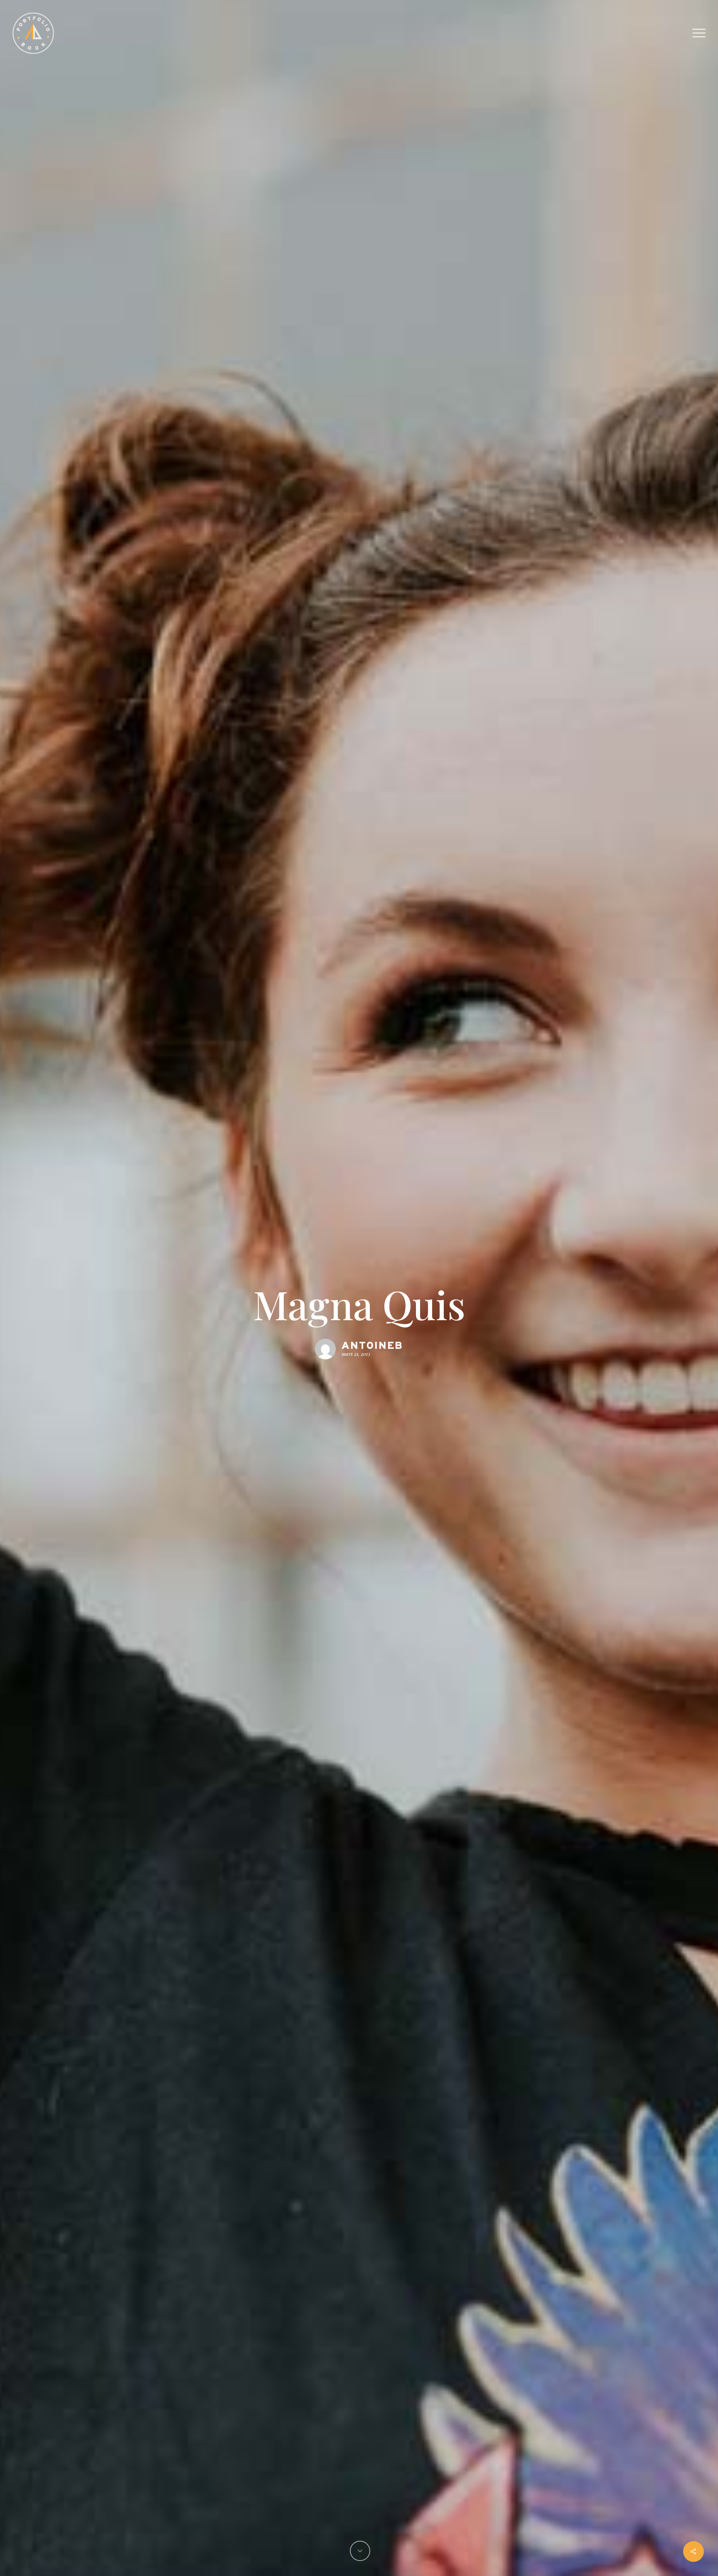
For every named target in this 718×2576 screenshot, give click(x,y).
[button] (699, 33)
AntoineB (372, 1346)
